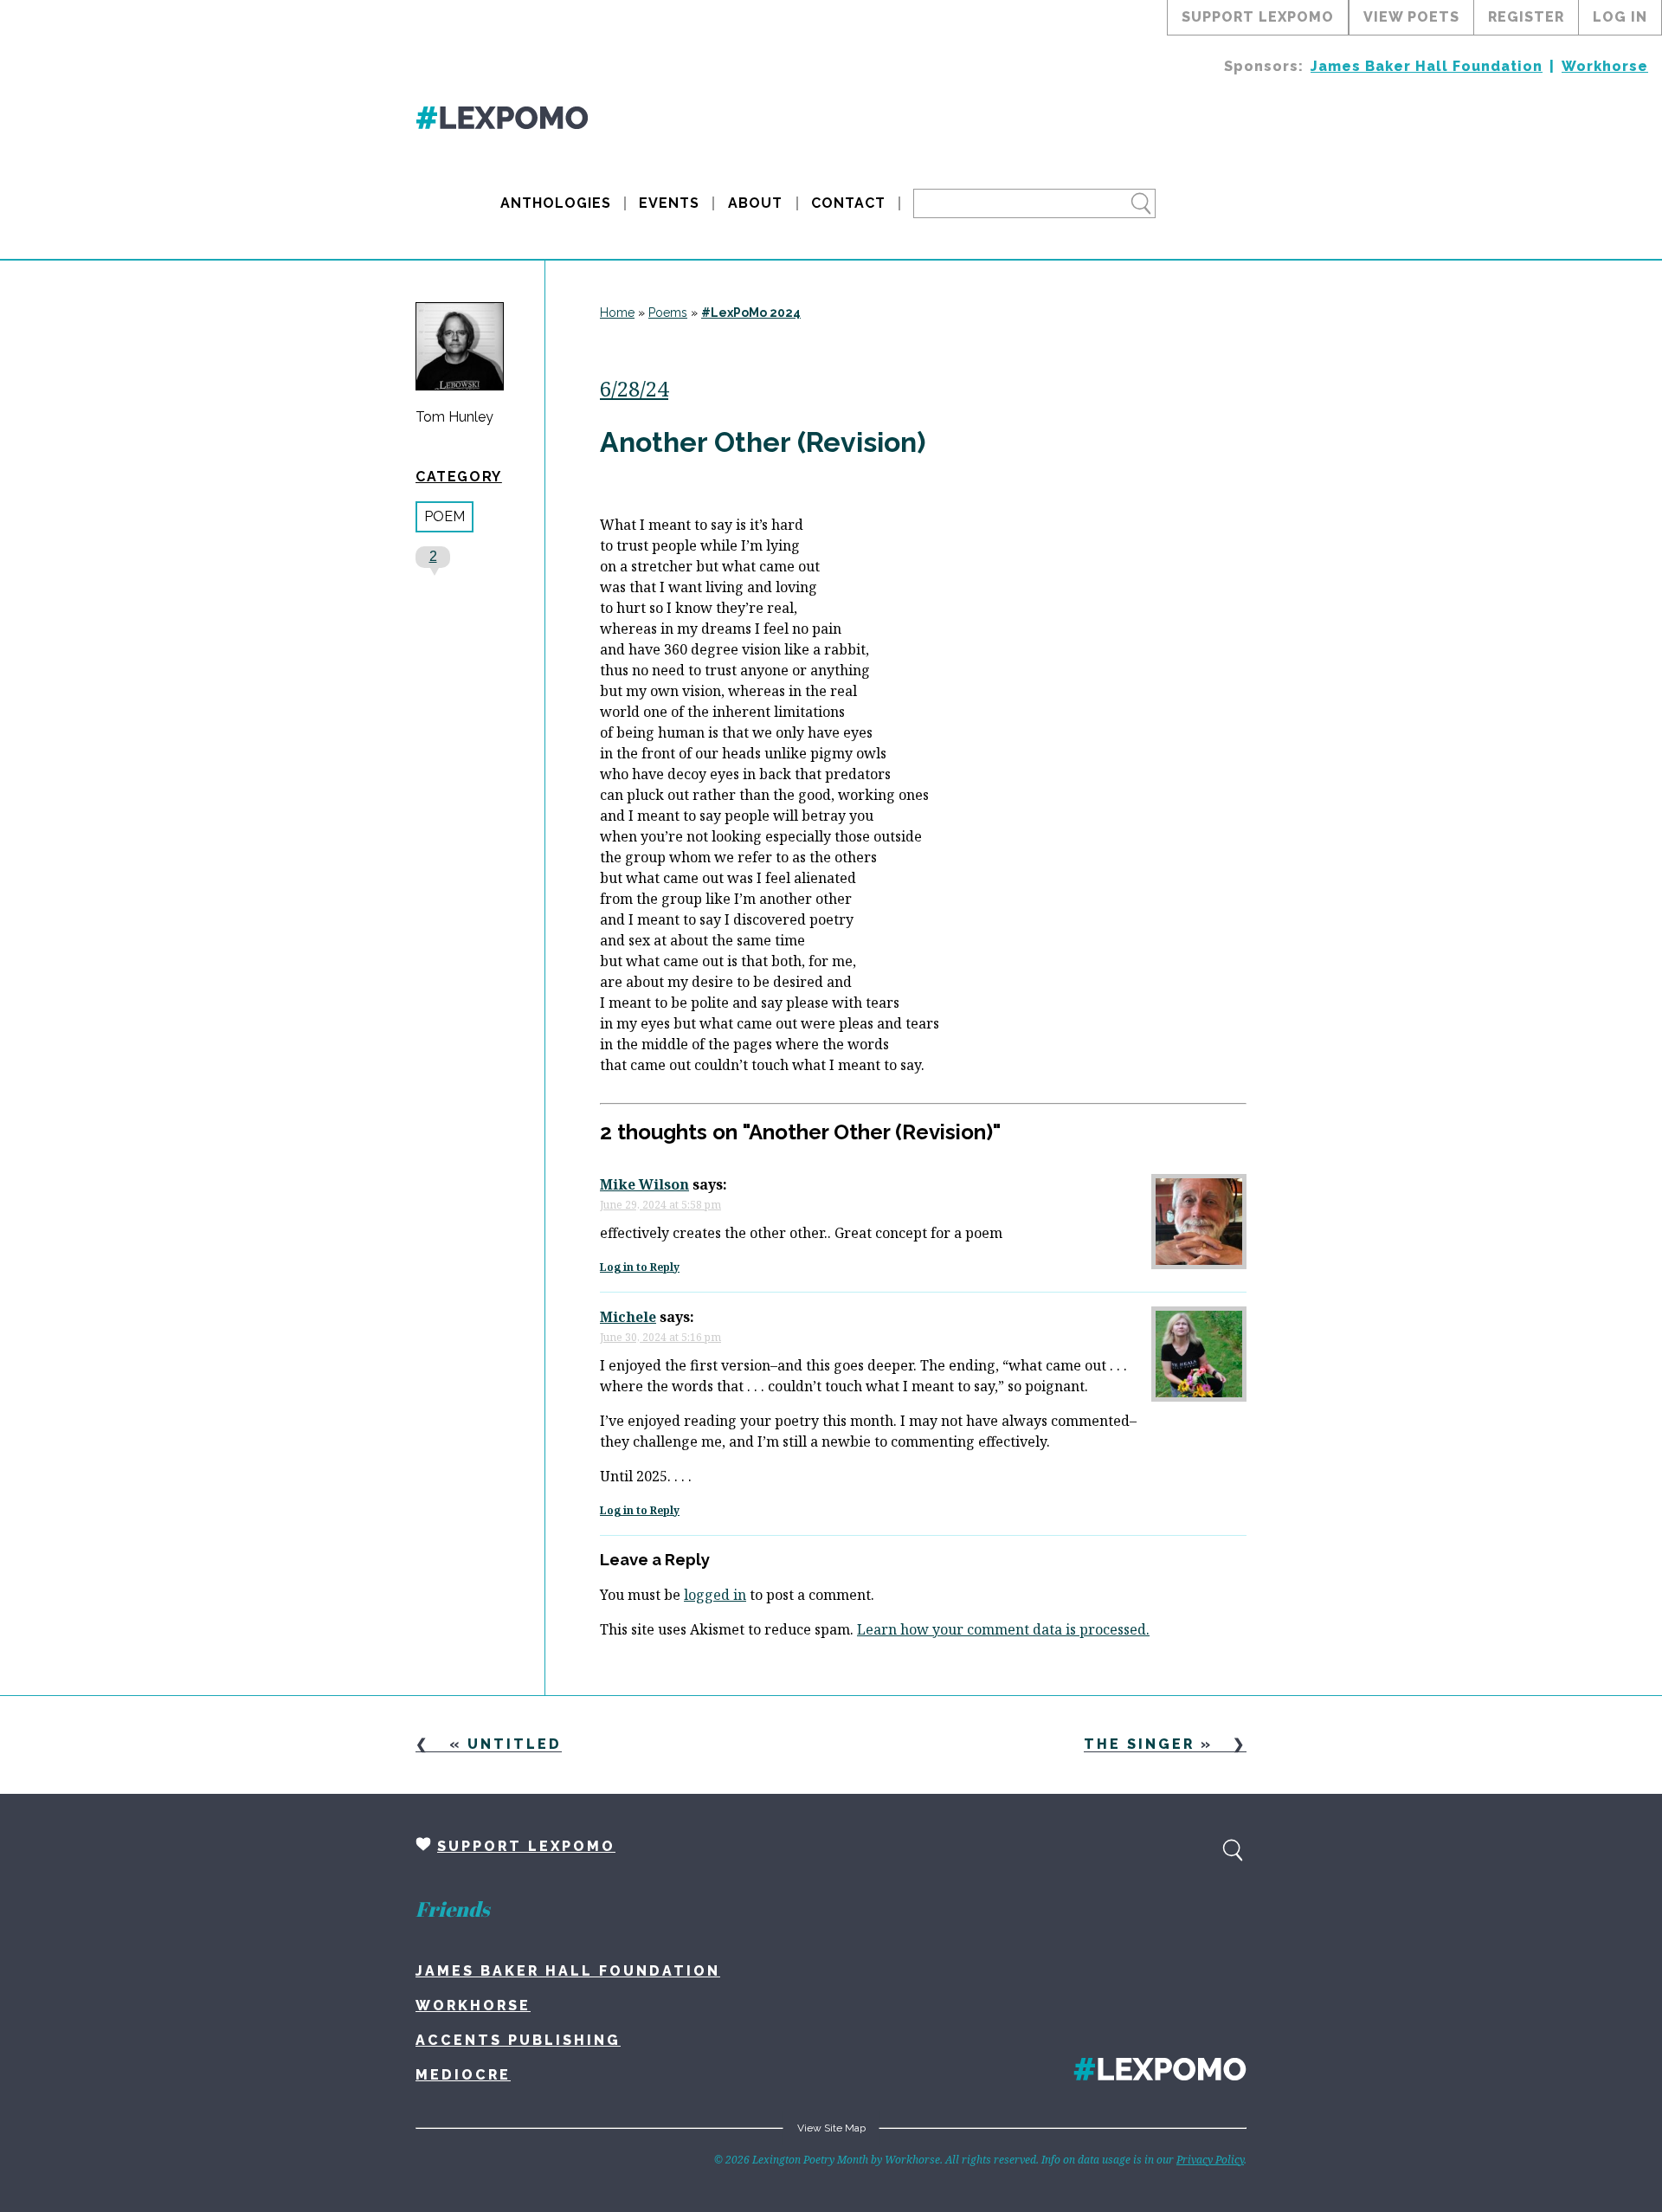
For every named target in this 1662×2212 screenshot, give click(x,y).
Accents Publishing (518, 2040)
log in (1620, 17)
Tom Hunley (454, 417)
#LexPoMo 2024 (751, 313)
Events (669, 203)
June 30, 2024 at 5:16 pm (660, 1337)
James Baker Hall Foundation (1427, 66)
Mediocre (463, 2075)
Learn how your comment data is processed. (1003, 1629)
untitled (515, 1744)
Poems (668, 313)
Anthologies (556, 203)
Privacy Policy (1210, 2160)
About (755, 203)
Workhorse (1605, 66)
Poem (444, 516)
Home (617, 313)
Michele (628, 1317)
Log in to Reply (640, 1267)
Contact (848, 203)
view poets (1411, 17)
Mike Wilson (644, 1184)
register (1526, 17)
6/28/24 (634, 388)
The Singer (1139, 1744)
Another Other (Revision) (763, 442)
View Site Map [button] (831, 2128)
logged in (715, 1595)
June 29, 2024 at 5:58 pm (660, 1205)
